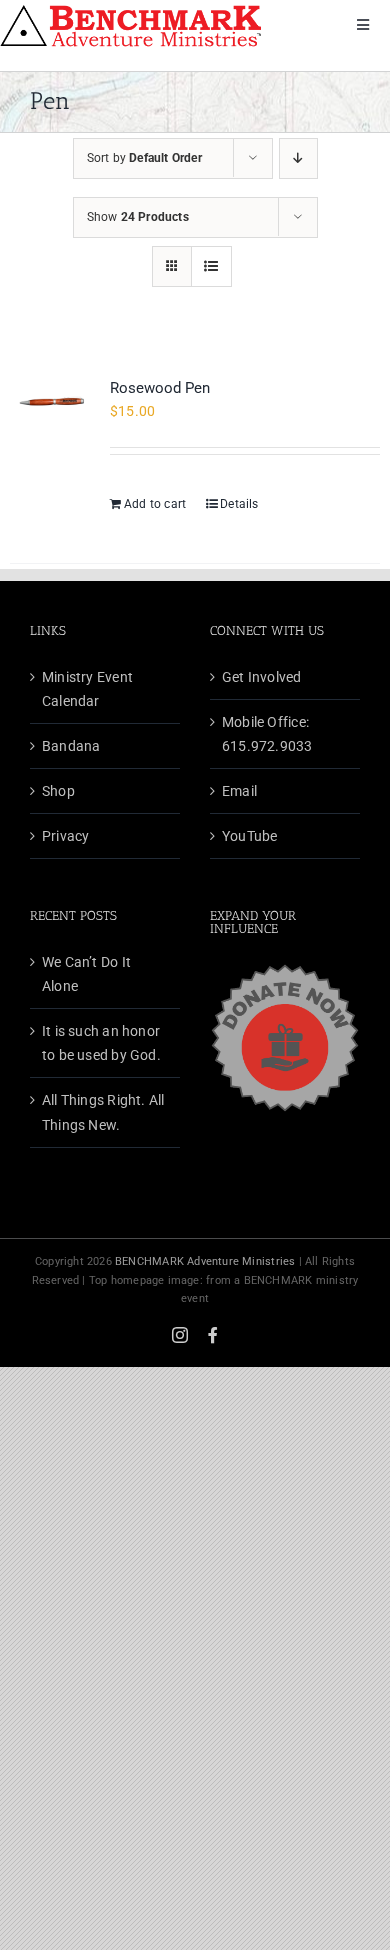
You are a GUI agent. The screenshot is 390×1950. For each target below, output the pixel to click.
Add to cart (155, 504)
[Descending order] (298, 158)
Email (239, 791)
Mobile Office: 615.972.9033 (267, 734)
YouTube (249, 836)
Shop (58, 791)
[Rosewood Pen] (52, 405)
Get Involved (262, 677)
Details (239, 504)
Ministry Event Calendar (87, 689)
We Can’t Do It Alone (86, 974)
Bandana (71, 746)
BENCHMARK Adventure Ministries (205, 1261)
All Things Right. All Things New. (103, 1112)
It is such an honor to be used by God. (101, 1043)
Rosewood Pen (160, 388)
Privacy (65, 836)
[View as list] (211, 266)
